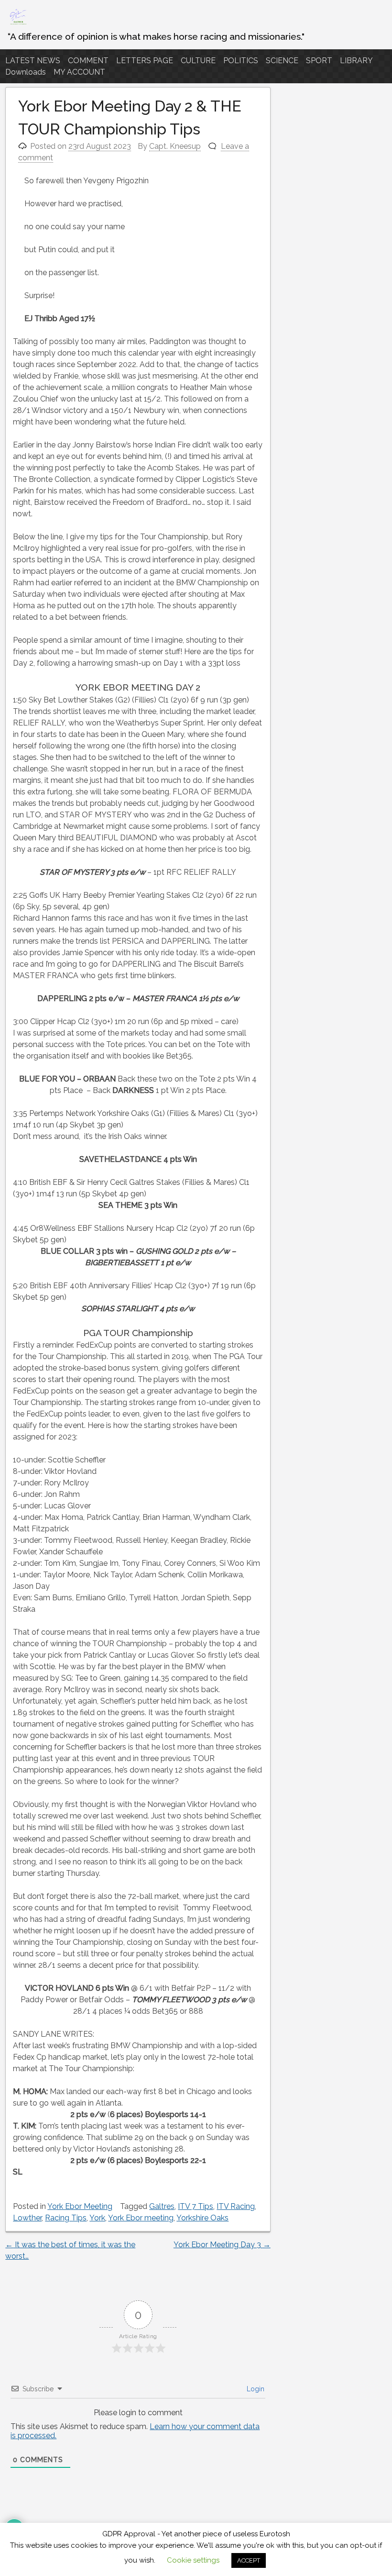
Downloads (26, 72)
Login (255, 2389)
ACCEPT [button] (249, 2560)
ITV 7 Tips (196, 2206)
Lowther (27, 2218)
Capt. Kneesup (175, 146)
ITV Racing (236, 2206)
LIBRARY (356, 61)
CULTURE (198, 61)
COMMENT (88, 61)
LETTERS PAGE (145, 61)
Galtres (162, 2206)
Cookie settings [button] (193, 2560)
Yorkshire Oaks (202, 2218)
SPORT (319, 61)
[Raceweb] (18, 24)
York (97, 2218)
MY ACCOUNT (79, 72)
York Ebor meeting (141, 2218)
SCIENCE (282, 61)
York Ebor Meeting (80, 2206)
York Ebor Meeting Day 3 (222, 2245)
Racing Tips (66, 2218)
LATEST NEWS (33, 61)
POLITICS (241, 61)
